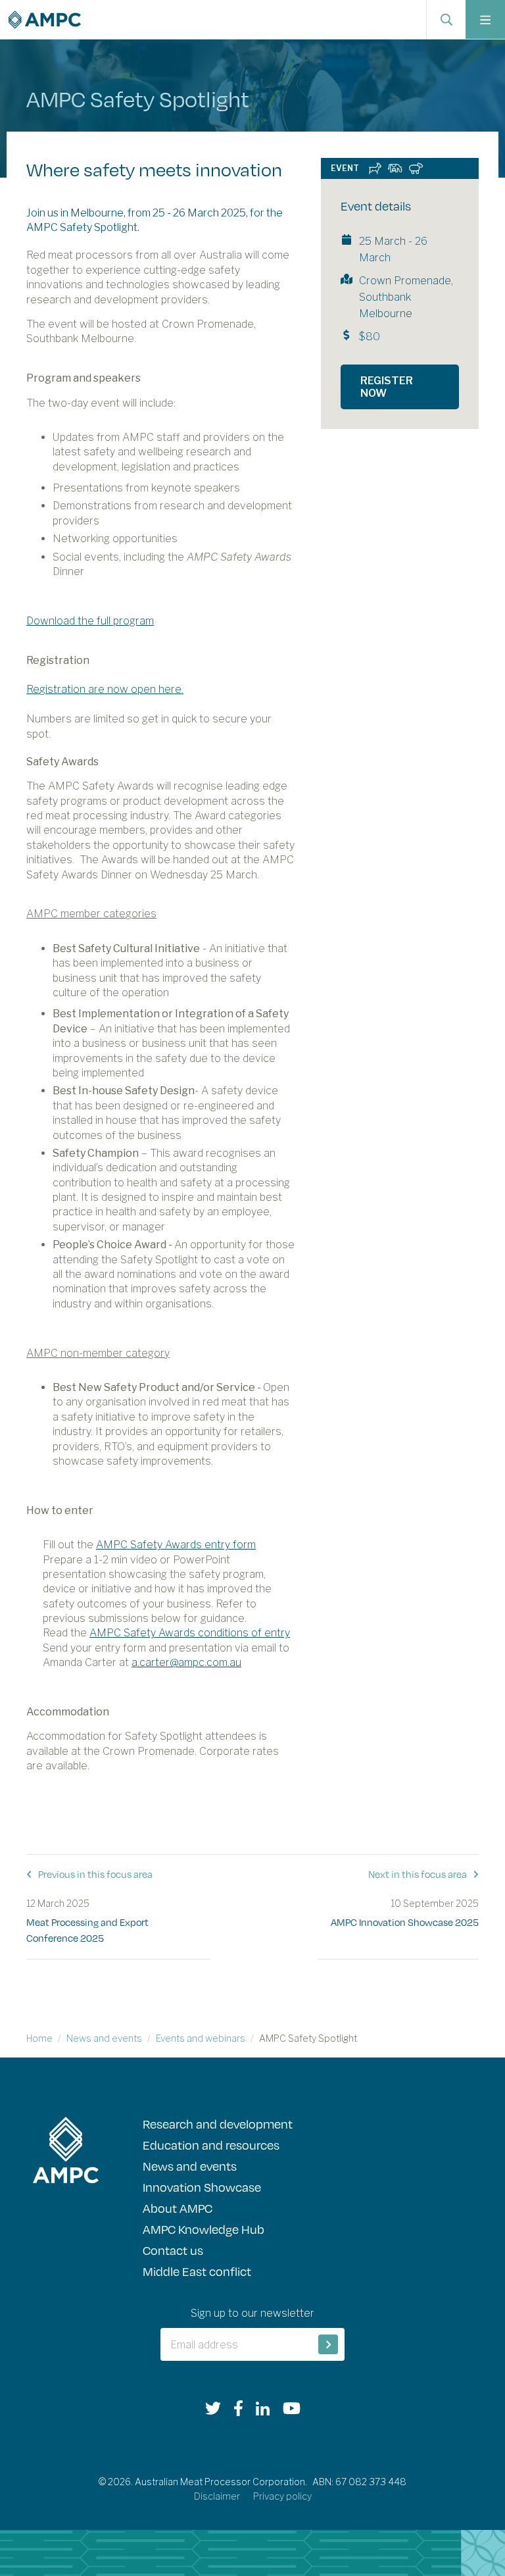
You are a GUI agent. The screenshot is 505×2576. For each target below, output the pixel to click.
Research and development (218, 2124)
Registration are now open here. (105, 689)
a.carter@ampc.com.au (186, 1662)
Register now (387, 387)
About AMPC (178, 2208)
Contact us (173, 2250)
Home (39, 2038)
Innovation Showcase (202, 2187)
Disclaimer (217, 2496)
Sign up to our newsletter (252, 2313)
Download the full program (90, 621)
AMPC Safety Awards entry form (176, 1545)
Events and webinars (201, 2038)
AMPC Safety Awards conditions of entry (190, 1633)
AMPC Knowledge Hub (204, 2229)
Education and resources (211, 2145)
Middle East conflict (197, 2271)
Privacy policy (282, 2496)
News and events (104, 2038)
